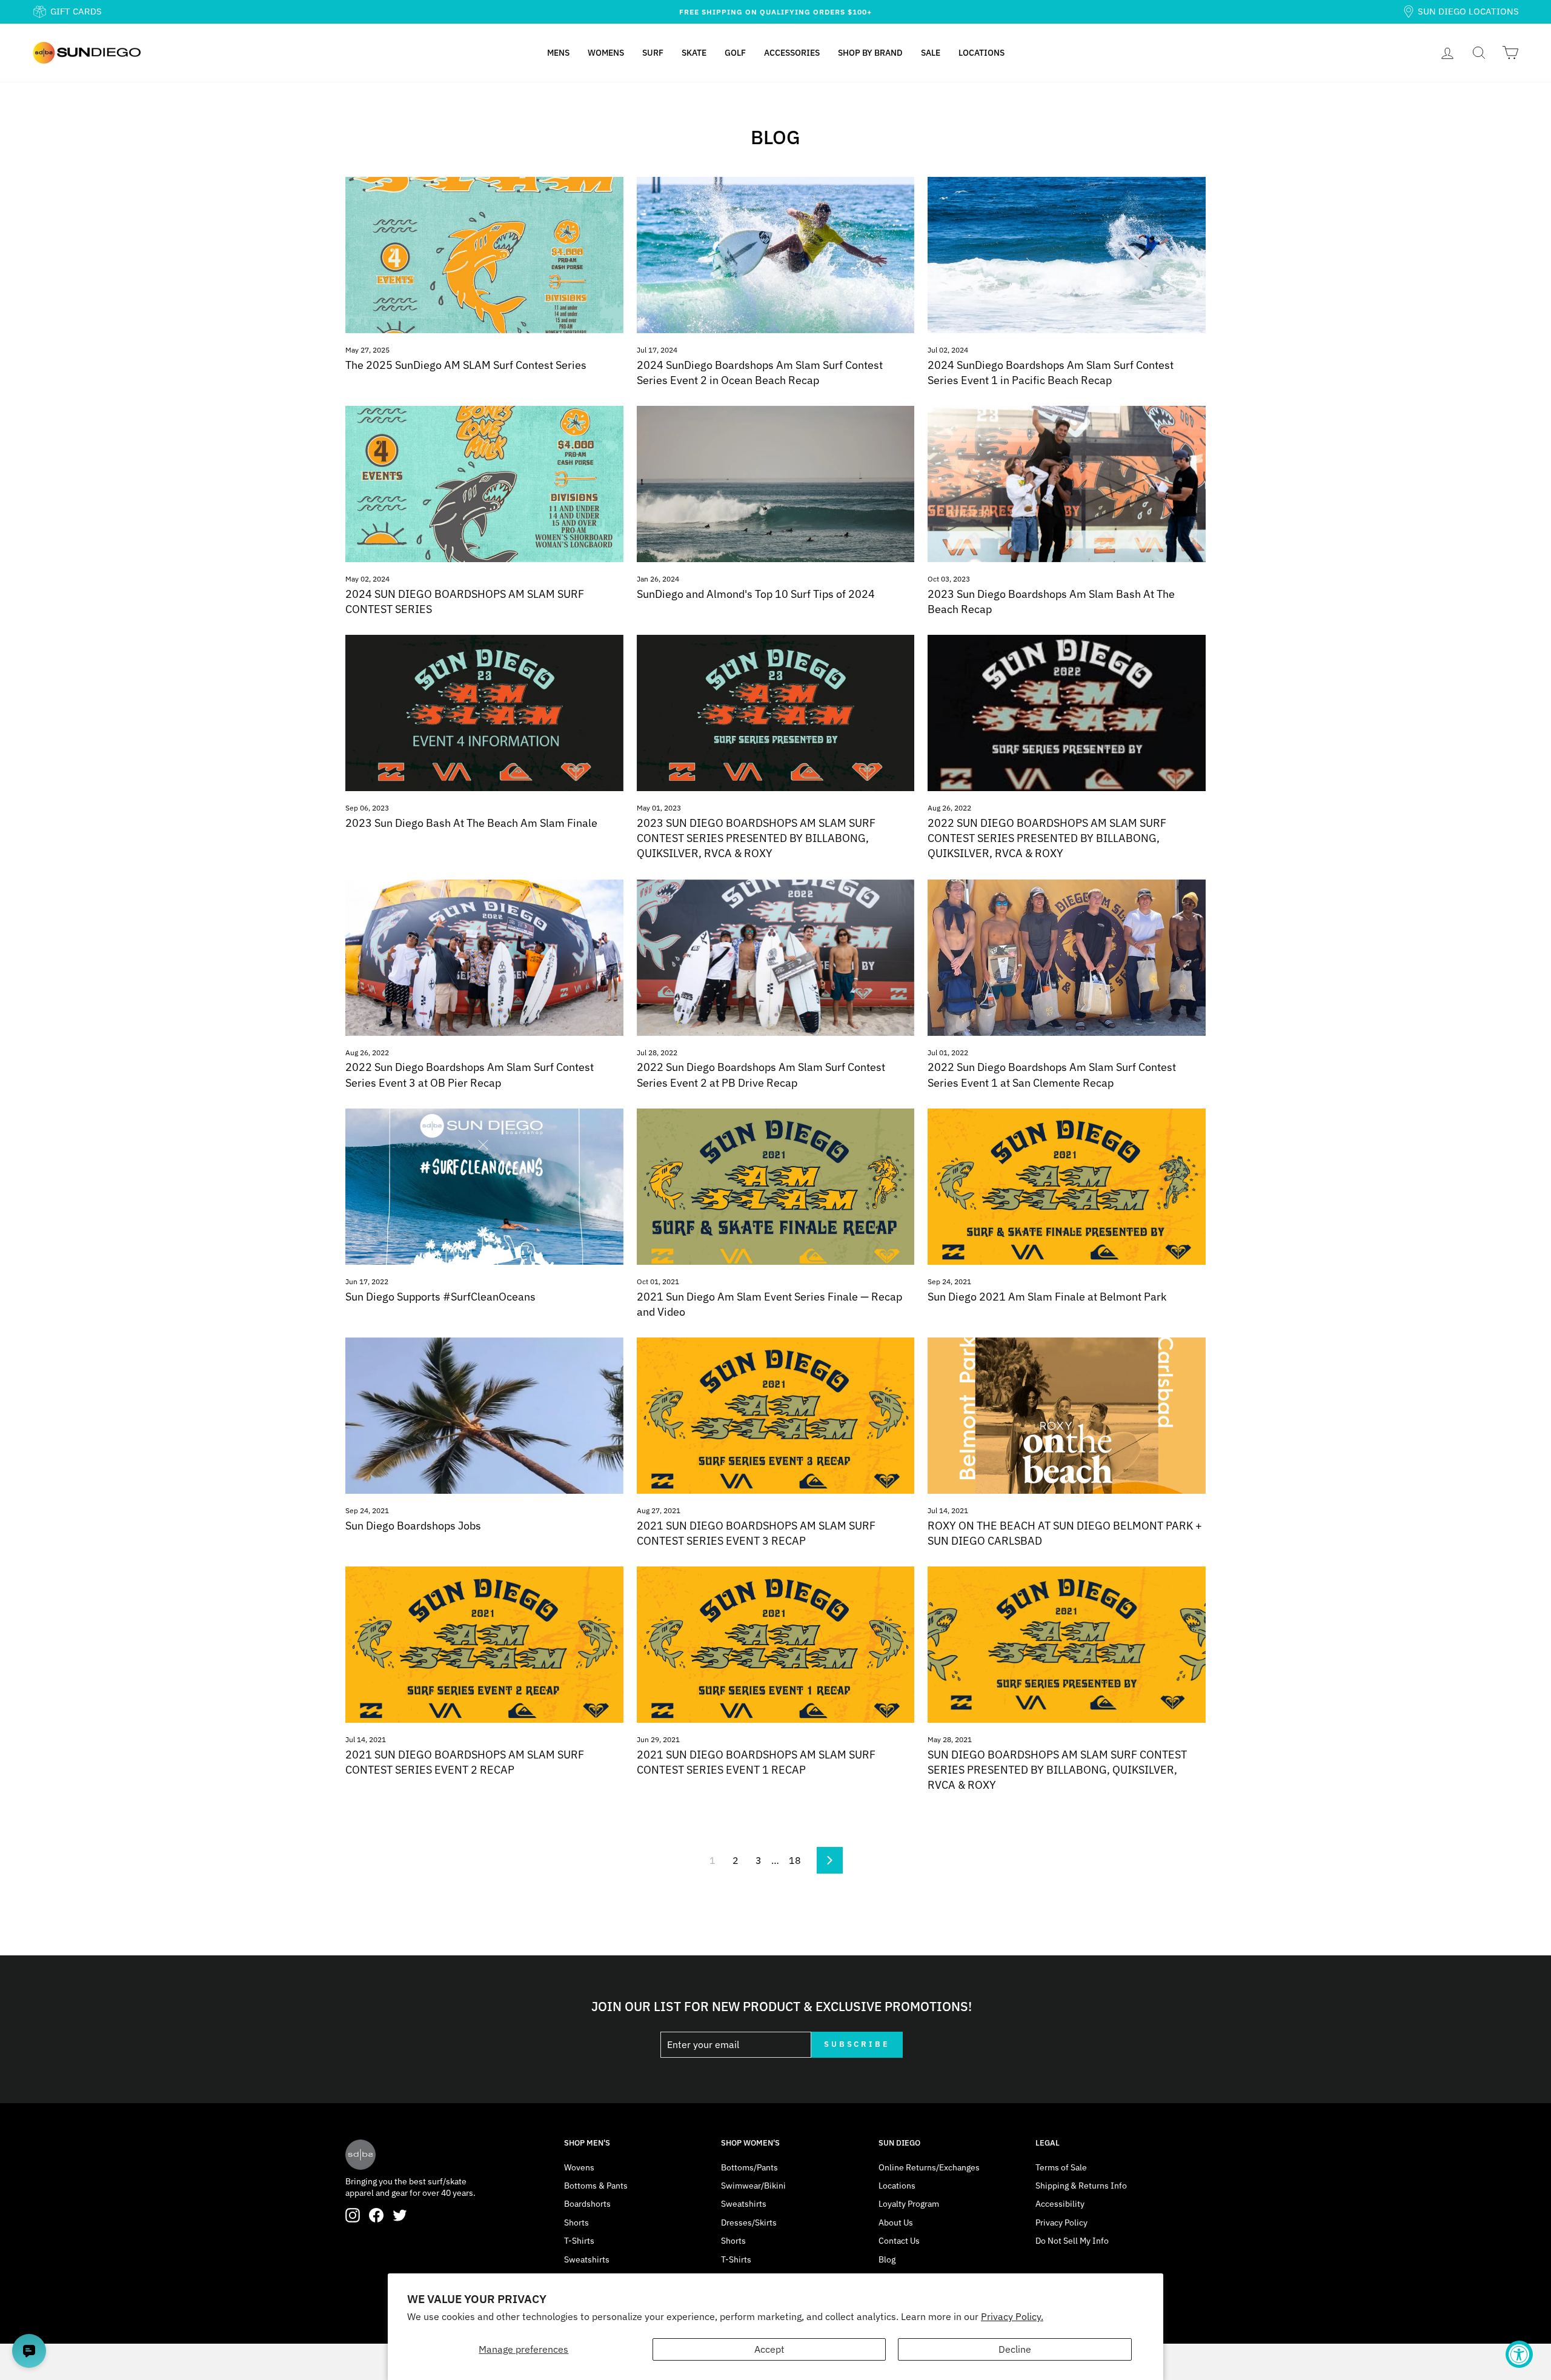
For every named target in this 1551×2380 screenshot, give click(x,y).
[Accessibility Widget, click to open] (1519, 2354)
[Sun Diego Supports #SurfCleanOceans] (484, 1187)
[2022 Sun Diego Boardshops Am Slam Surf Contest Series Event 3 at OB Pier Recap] (484, 958)
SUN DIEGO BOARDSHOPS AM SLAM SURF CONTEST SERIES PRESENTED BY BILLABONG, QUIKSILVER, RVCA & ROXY (1057, 1770)
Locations (981, 53)
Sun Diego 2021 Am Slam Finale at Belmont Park (1047, 1297)
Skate (694, 53)
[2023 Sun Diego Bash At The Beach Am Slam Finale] (484, 713)
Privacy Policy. (1012, 2316)
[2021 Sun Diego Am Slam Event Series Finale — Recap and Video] (776, 1187)
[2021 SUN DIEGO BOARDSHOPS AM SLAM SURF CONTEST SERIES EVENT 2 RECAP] (484, 1645)
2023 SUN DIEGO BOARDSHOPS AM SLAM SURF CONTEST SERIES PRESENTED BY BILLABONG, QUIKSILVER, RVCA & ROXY (756, 838)
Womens (606, 53)
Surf (653, 53)
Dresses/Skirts (749, 2223)
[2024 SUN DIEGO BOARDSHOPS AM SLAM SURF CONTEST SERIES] (484, 484)
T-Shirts (579, 2241)
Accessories (792, 53)
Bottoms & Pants (596, 2186)
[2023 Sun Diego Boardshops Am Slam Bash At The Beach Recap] (1067, 484)
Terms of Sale (1061, 2167)
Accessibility (1060, 2204)
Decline (1015, 2349)
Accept (769, 2349)
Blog (887, 2259)
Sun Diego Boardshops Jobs (413, 1526)
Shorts (576, 2223)
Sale (931, 53)
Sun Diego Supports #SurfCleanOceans (440, 1297)
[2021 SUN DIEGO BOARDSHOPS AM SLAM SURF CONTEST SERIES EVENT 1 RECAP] (776, 1645)
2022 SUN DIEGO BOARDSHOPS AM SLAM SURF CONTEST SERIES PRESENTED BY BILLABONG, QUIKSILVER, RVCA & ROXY (1047, 838)
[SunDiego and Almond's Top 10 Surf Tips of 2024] (776, 484)
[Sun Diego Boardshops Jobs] (484, 1416)
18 (795, 1860)
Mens (558, 53)
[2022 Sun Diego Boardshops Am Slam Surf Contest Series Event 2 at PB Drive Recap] (776, 958)
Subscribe (857, 2044)
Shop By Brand (870, 53)
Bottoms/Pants (749, 2167)
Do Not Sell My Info (1072, 2241)
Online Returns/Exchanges (929, 2167)
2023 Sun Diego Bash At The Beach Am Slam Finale (471, 823)
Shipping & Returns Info (1081, 2186)
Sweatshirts (587, 2259)
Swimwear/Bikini (753, 2186)
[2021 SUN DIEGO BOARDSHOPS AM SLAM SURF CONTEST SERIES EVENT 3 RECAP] (776, 1416)
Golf (735, 53)
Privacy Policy (1061, 2223)
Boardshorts (587, 2204)
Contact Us (899, 2241)
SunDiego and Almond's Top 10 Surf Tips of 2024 (756, 594)
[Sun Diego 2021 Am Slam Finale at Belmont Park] (1067, 1187)
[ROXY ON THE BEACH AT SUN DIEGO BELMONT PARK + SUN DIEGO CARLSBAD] (1067, 1416)
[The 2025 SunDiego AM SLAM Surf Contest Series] (484, 255)
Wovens (579, 2167)
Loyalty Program (909, 2204)
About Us (896, 2223)
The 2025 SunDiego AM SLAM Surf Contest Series (466, 365)
